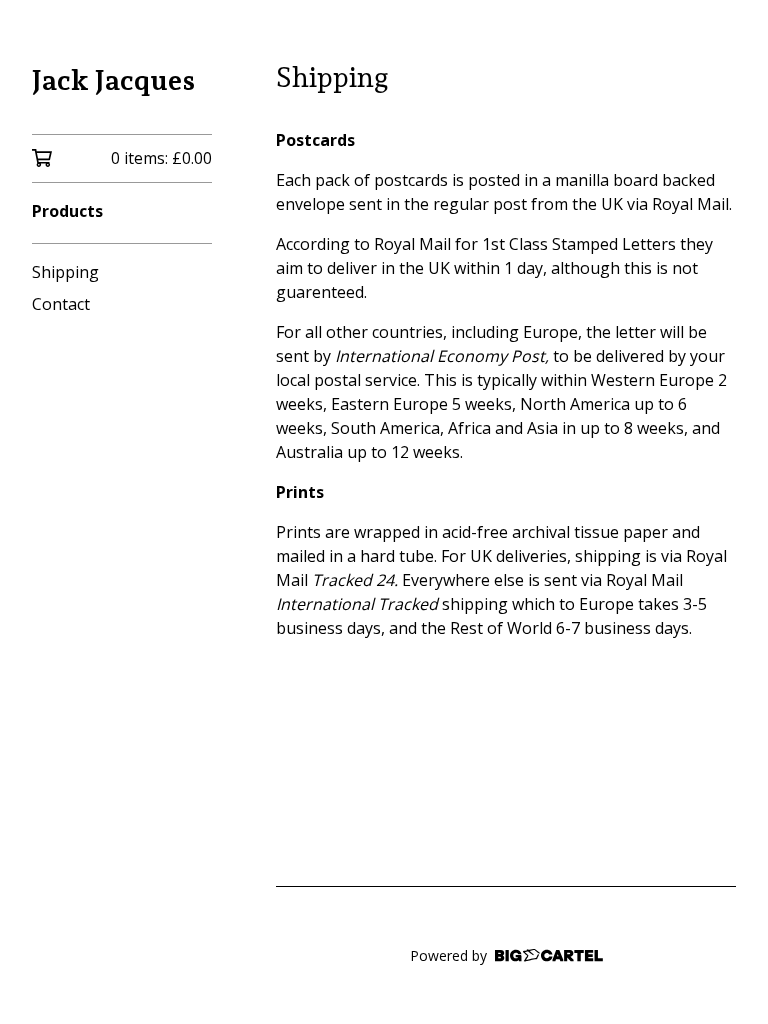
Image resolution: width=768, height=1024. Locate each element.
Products (67, 211)
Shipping (65, 272)
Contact (61, 304)
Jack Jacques (113, 80)
